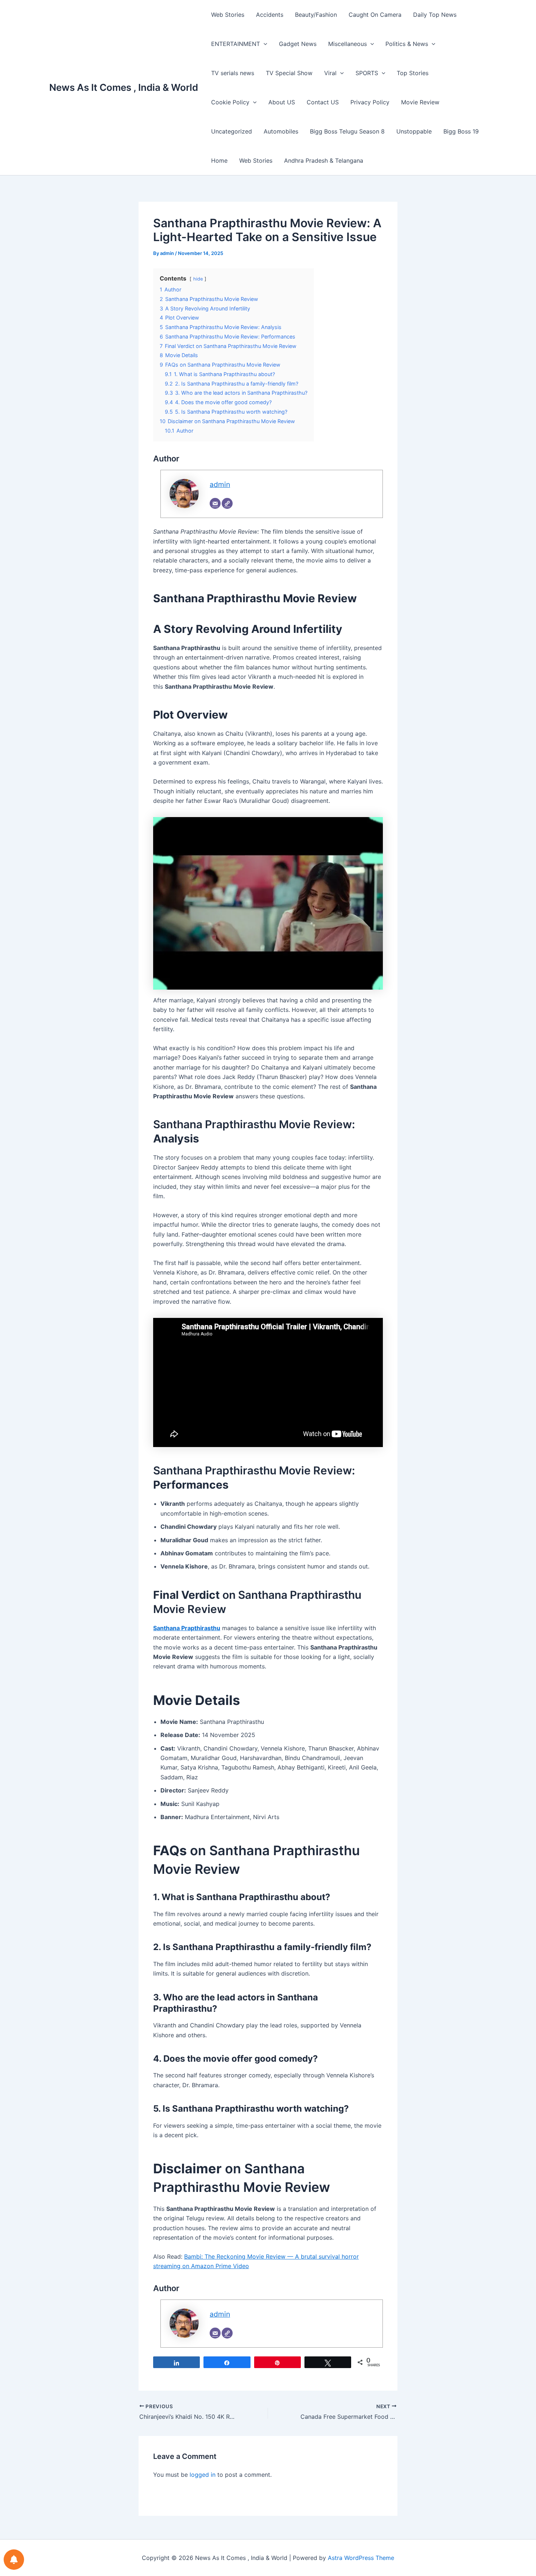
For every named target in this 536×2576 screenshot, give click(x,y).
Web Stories (228, 15)
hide (198, 542)
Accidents (270, 15)
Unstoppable (414, 131)
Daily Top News (435, 15)
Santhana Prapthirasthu (187, 1891)
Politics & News (407, 44)
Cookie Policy (230, 102)
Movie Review (420, 102)
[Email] (215, 767)
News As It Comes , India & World (124, 87)
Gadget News (298, 44)
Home (219, 160)
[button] (264, 44)
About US (282, 102)
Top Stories (413, 73)
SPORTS (367, 73)
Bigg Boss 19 (461, 131)
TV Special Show (289, 73)
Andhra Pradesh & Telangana (324, 160)
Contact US (323, 102)
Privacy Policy (370, 102)
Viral (330, 73)
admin (220, 748)
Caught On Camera (375, 15)
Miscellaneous (347, 44)
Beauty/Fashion (316, 15)
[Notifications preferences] (14, 2560)
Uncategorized (232, 131)
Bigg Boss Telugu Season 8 (347, 131)
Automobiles (281, 131)
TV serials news (233, 73)
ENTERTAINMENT (236, 44)
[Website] (227, 767)
